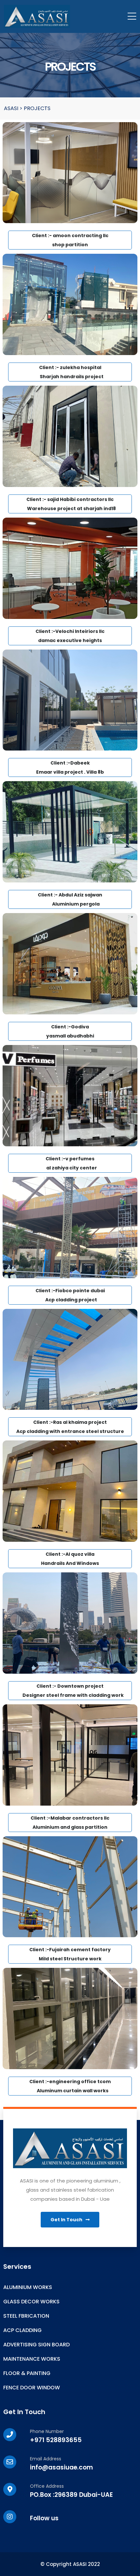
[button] (70, 2220)
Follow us (44, 2518)
